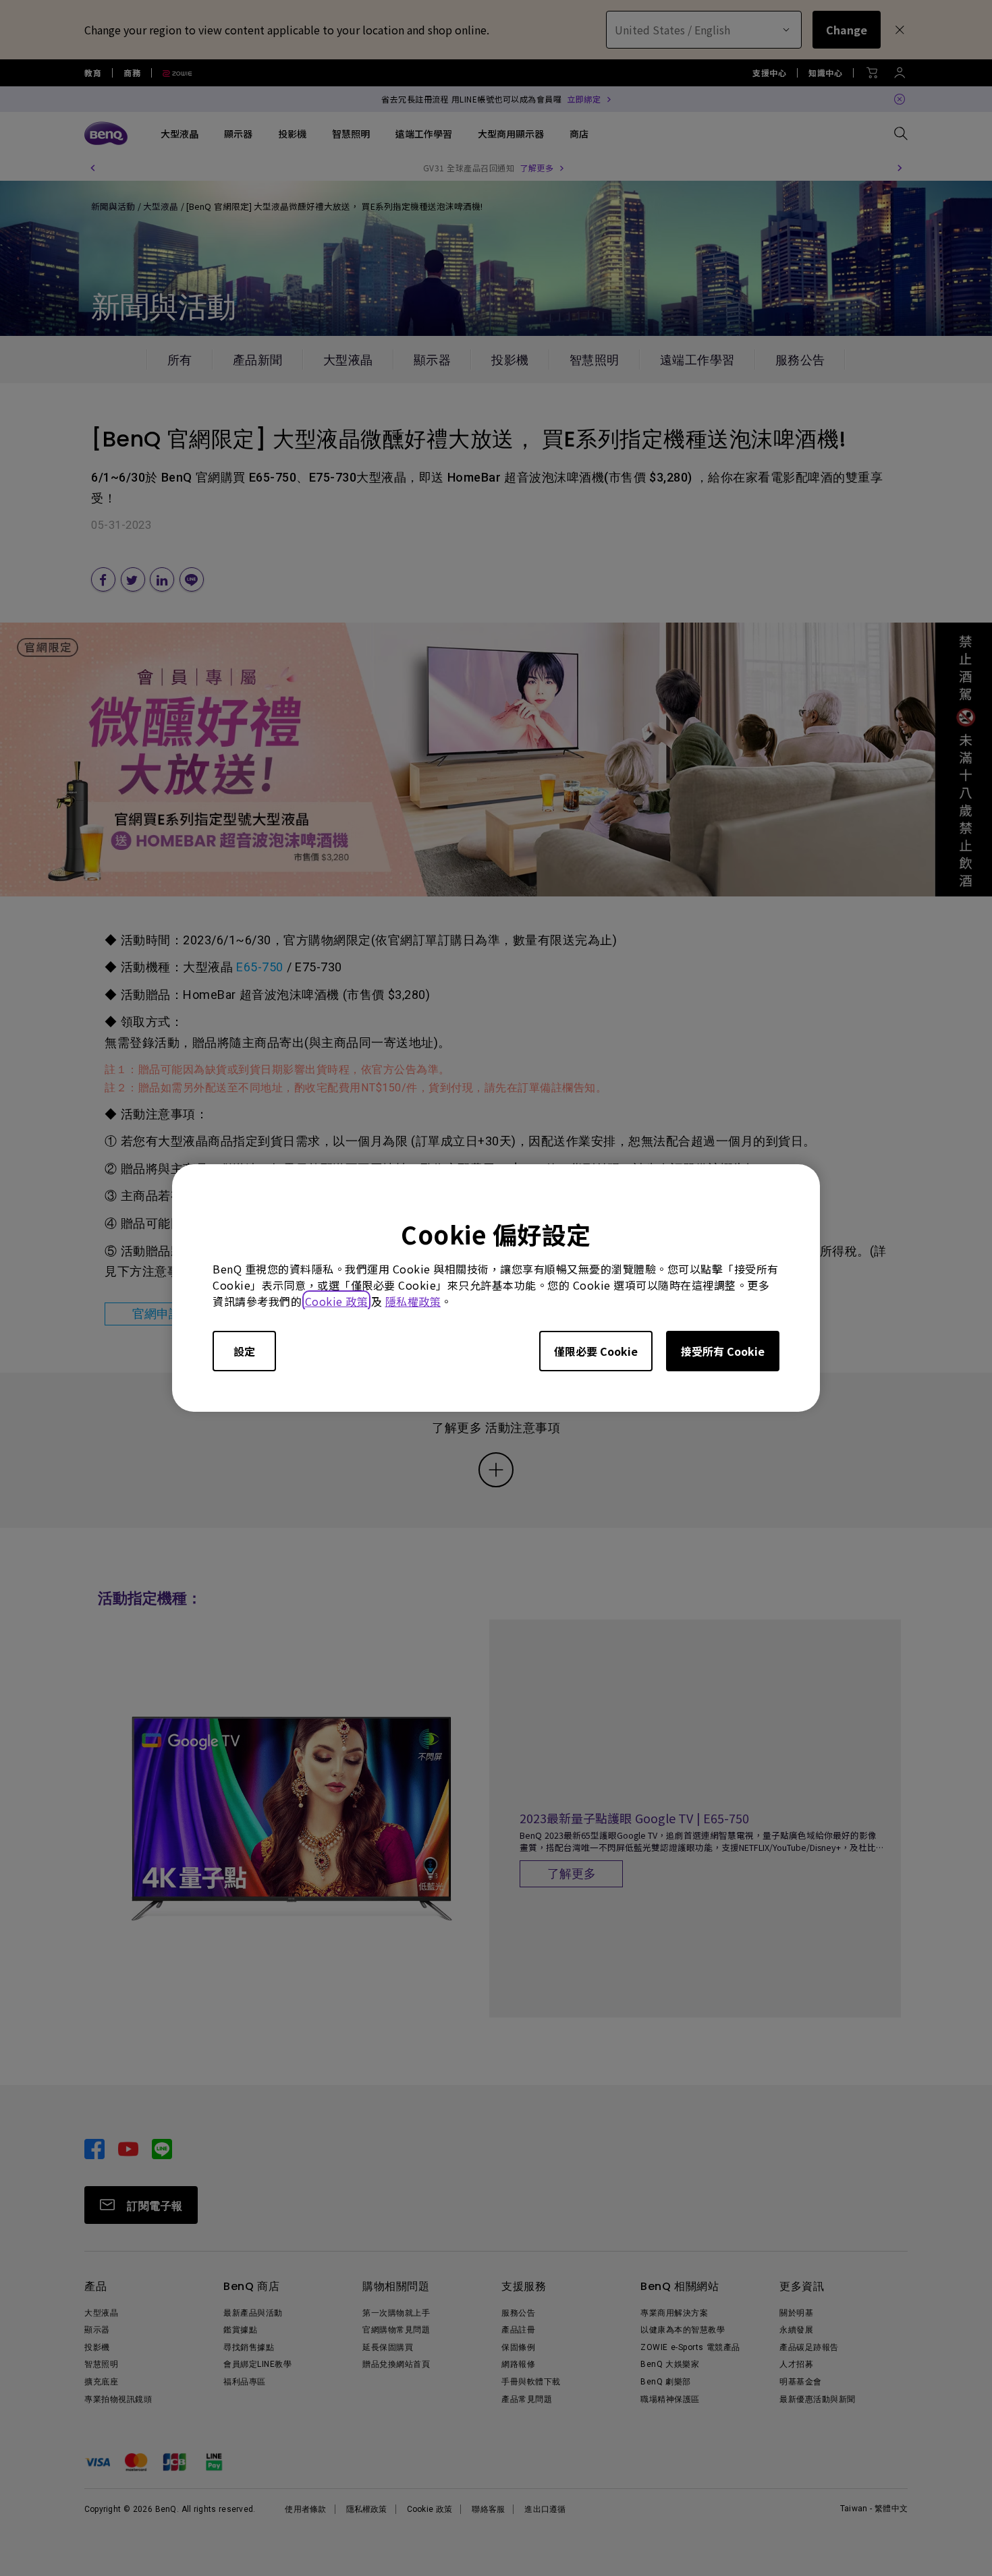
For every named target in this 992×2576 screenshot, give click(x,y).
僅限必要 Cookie (596, 1351)
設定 (244, 1351)
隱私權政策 (413, 1301)
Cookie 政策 (337, 1301)
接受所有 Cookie (723, 1351)
